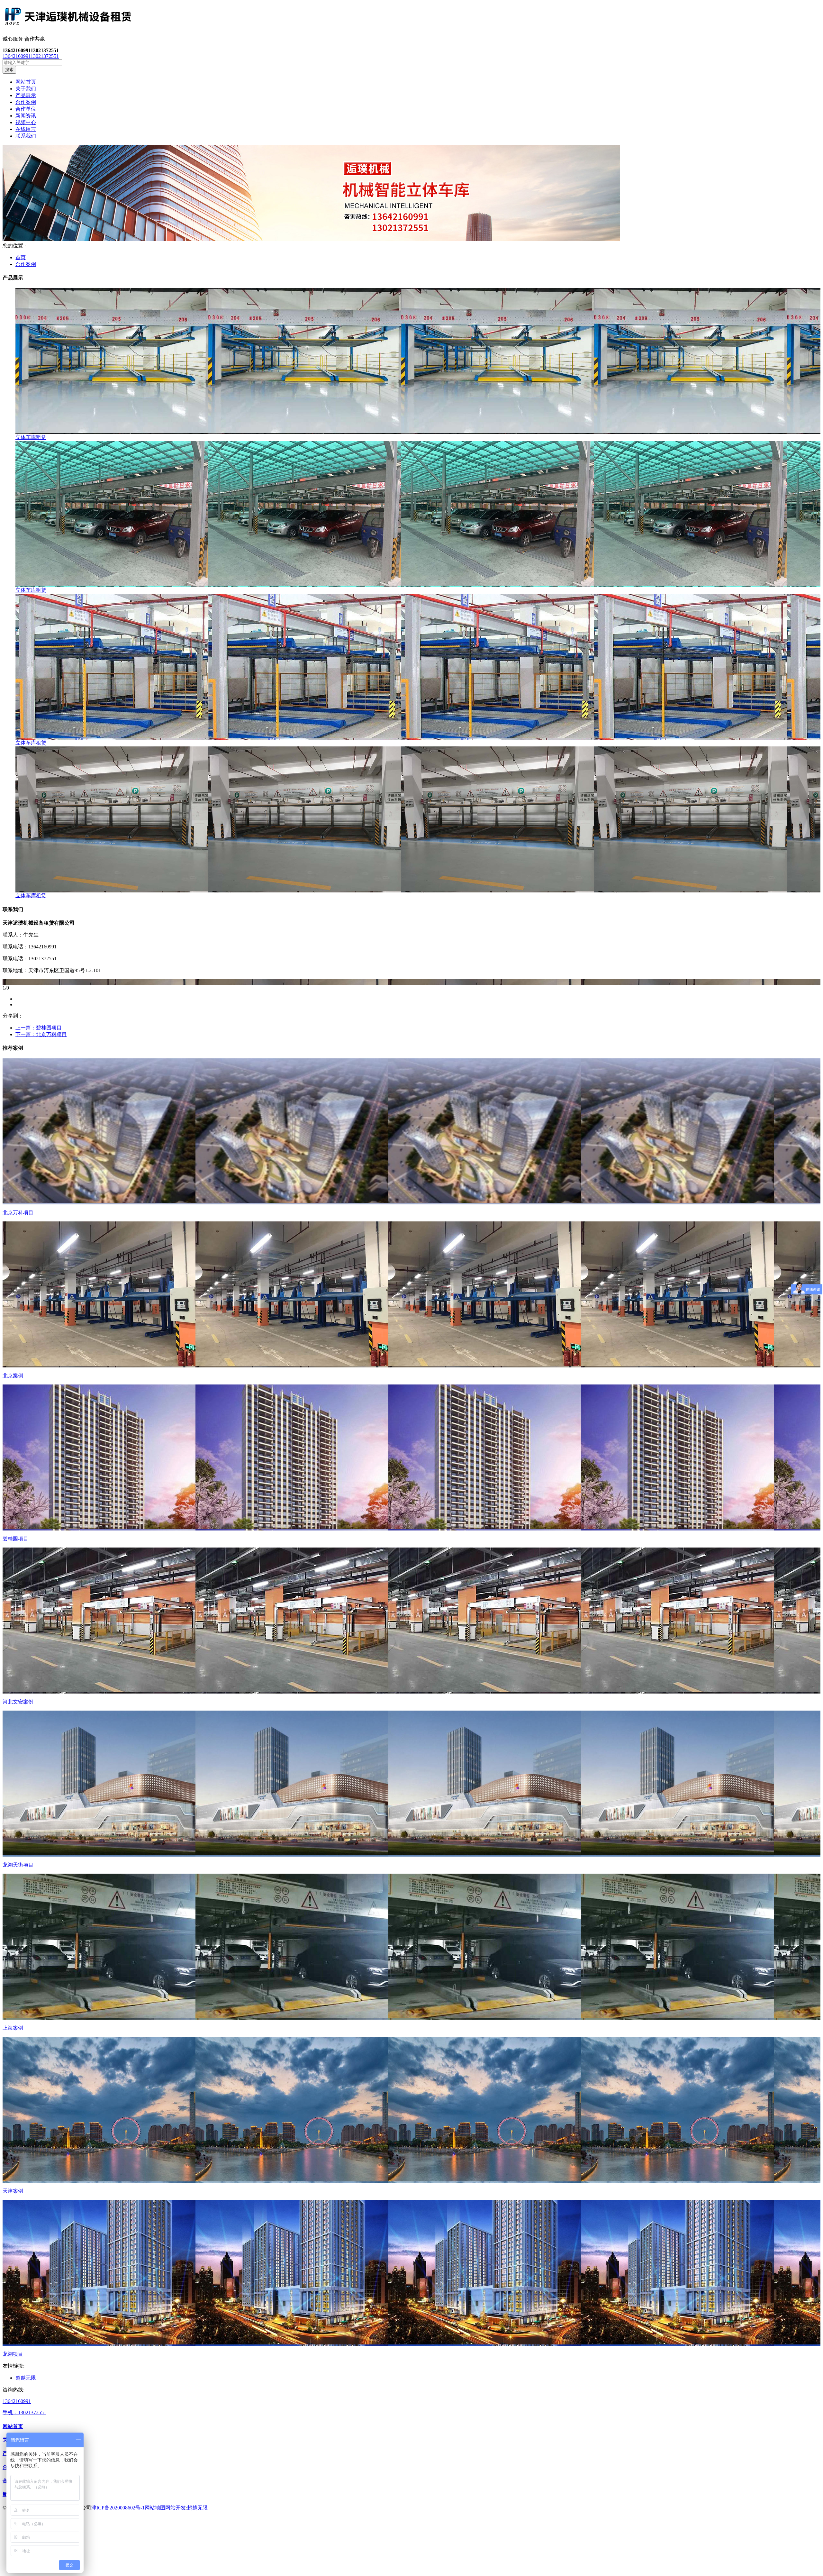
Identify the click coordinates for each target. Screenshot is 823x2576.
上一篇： (39, 1028)
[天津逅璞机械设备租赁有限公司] (411, 18)
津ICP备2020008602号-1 (118, 2508)
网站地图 (155, 2508)
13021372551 (45, 56)
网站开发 (176, 2508)
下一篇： (41, 1034)
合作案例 (26, 264)
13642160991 (17, 56)
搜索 (9, 70)
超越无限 (26, 2378)
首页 (21, 257)
